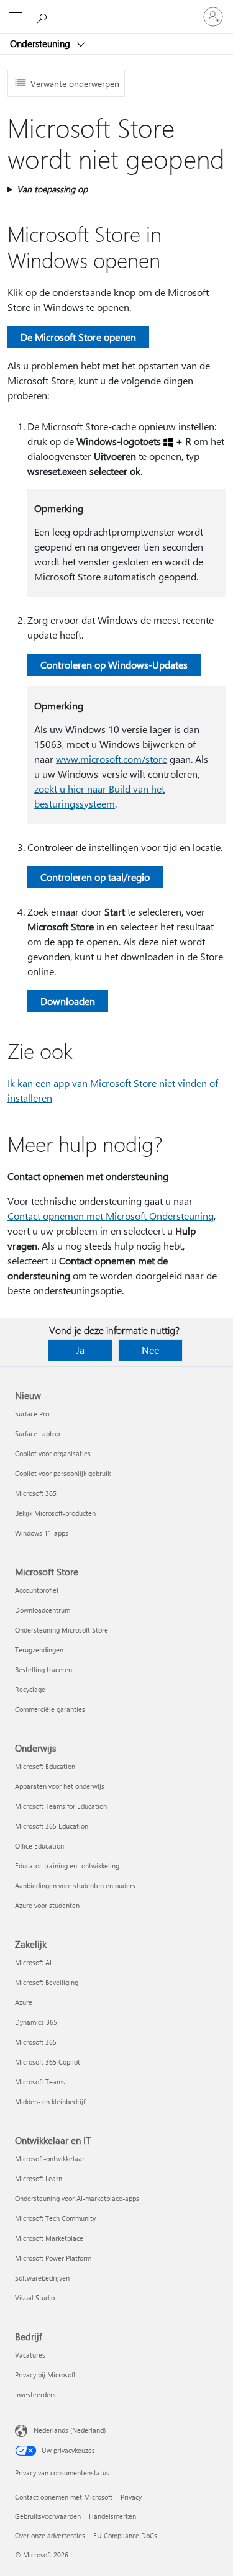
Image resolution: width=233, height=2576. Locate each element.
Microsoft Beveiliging (47, 1982)
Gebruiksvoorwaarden (48, 2516)
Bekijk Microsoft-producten (55, 1513)
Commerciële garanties (50, 1709)
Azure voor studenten (47, 1905)
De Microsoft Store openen (78, 337)
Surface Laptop (37, 1434)
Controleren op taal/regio (95, 877)
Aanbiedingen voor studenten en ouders (75, 1885)
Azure (24, 2002)
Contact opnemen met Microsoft (64, 2497)
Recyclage (30, 1689)
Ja (80, 1350)
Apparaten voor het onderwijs (60, 1786)
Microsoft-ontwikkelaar (50, 2159)
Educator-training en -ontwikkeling (67, 1866)
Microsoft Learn (39, 2178)
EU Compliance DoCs (125, 2535)
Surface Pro (32, 1414)
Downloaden (68, 1001)
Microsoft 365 (36, 1493)
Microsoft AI (33, 1962)
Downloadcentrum (43, 1610)
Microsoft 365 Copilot (48, 2062)
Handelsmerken (112, 2516)
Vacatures (30, 2355)
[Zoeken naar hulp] (43, 16)
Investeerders (35, 2394)
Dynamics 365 (36, 2022)
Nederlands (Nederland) (70, 2430)
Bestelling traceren (43, 1669)
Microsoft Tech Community (55, 2218)
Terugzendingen (39, 1650)
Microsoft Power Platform (53, 2258)
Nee (150, 1350)
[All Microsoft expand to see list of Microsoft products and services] (16, 17)
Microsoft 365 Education (52, 1826)
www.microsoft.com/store (112, 759)
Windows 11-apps (42, 1533)
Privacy (131, 2497)
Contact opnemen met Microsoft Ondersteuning (111, 1216)
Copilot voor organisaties (53, 1453)
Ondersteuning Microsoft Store (62, 1630)
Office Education (39, 1846)
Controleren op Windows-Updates (114, 664)
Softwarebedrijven (42, 2278)
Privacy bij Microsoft (45, 2375)
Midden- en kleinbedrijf (50, 2101)
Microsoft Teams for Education (61, 1806)
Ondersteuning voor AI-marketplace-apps (77, 2198)
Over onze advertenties (50, 2535)
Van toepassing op (52, 189)
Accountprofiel (37, 1590)
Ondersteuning (41, 43)
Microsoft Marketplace (49, 2238)
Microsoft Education (45, 1766)
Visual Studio (35, 2298)
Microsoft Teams (40, 2082)
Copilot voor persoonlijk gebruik (63, 1473)
